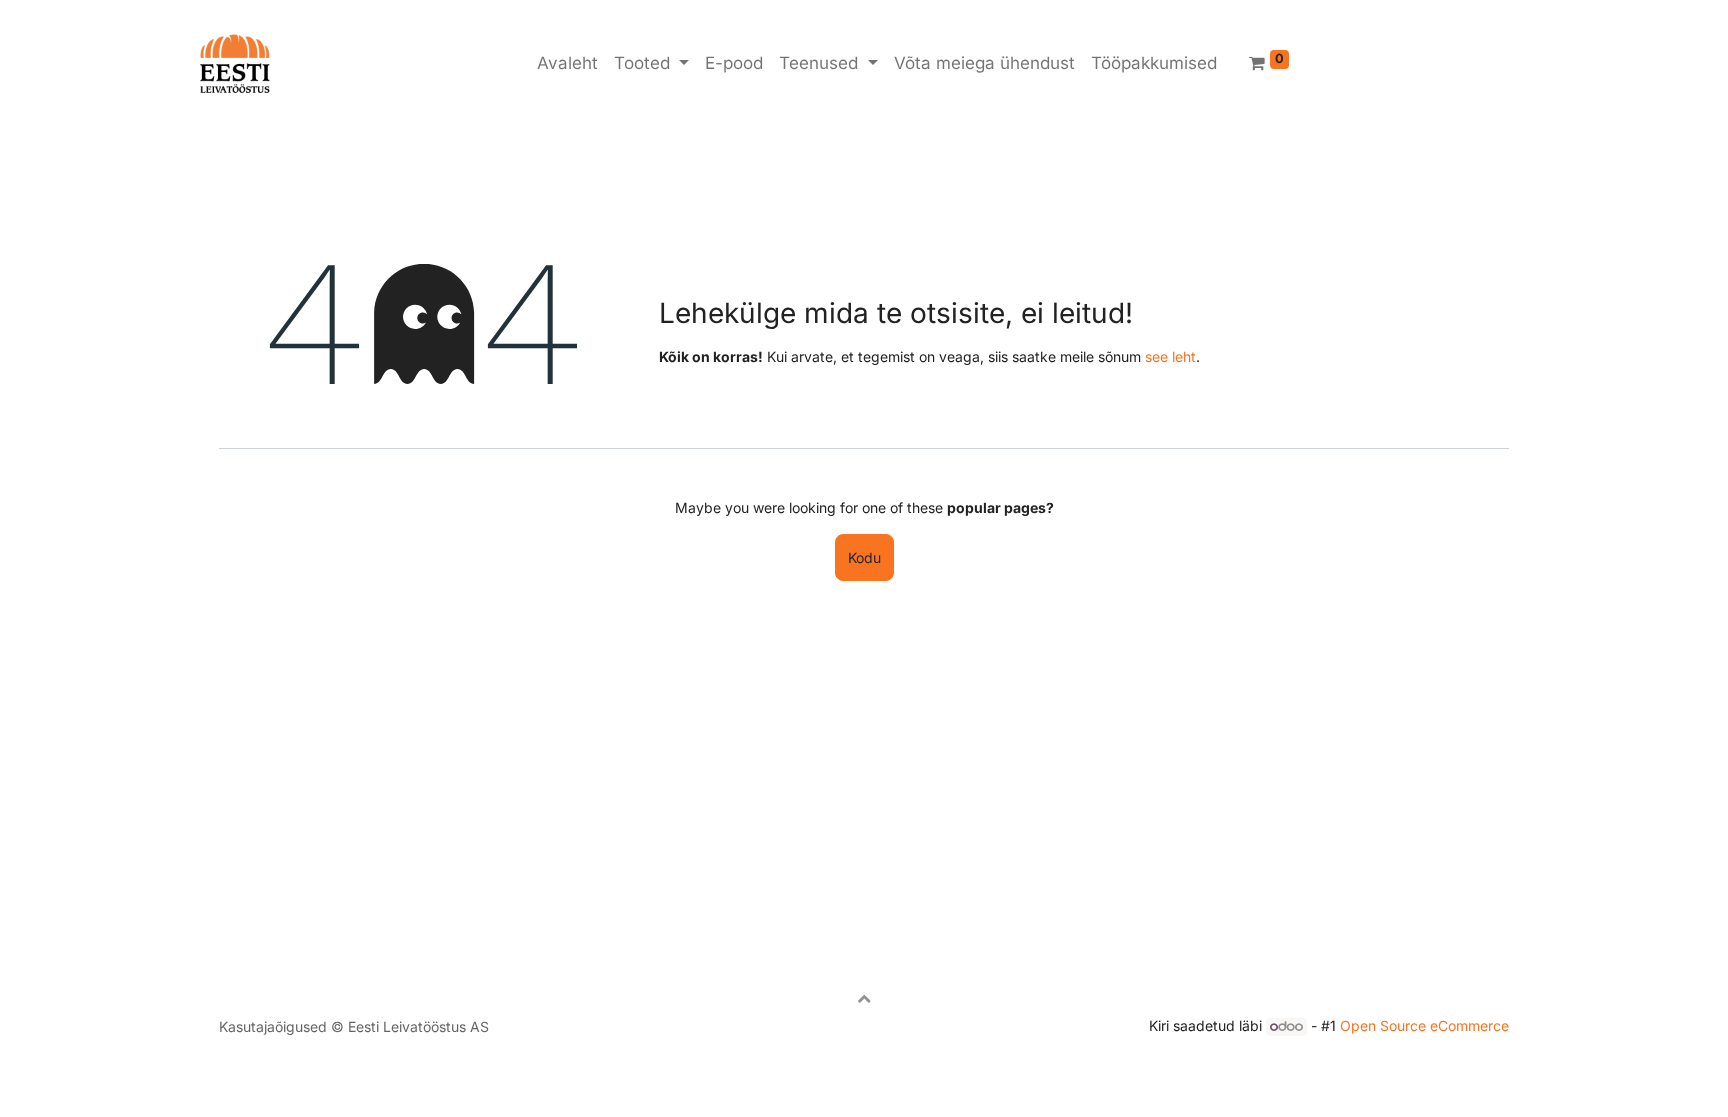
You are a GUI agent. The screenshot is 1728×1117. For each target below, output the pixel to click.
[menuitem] (567, 64)
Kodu (864, 557)
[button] (864, 998)
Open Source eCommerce (1424, 1025)
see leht (1170, 356)
